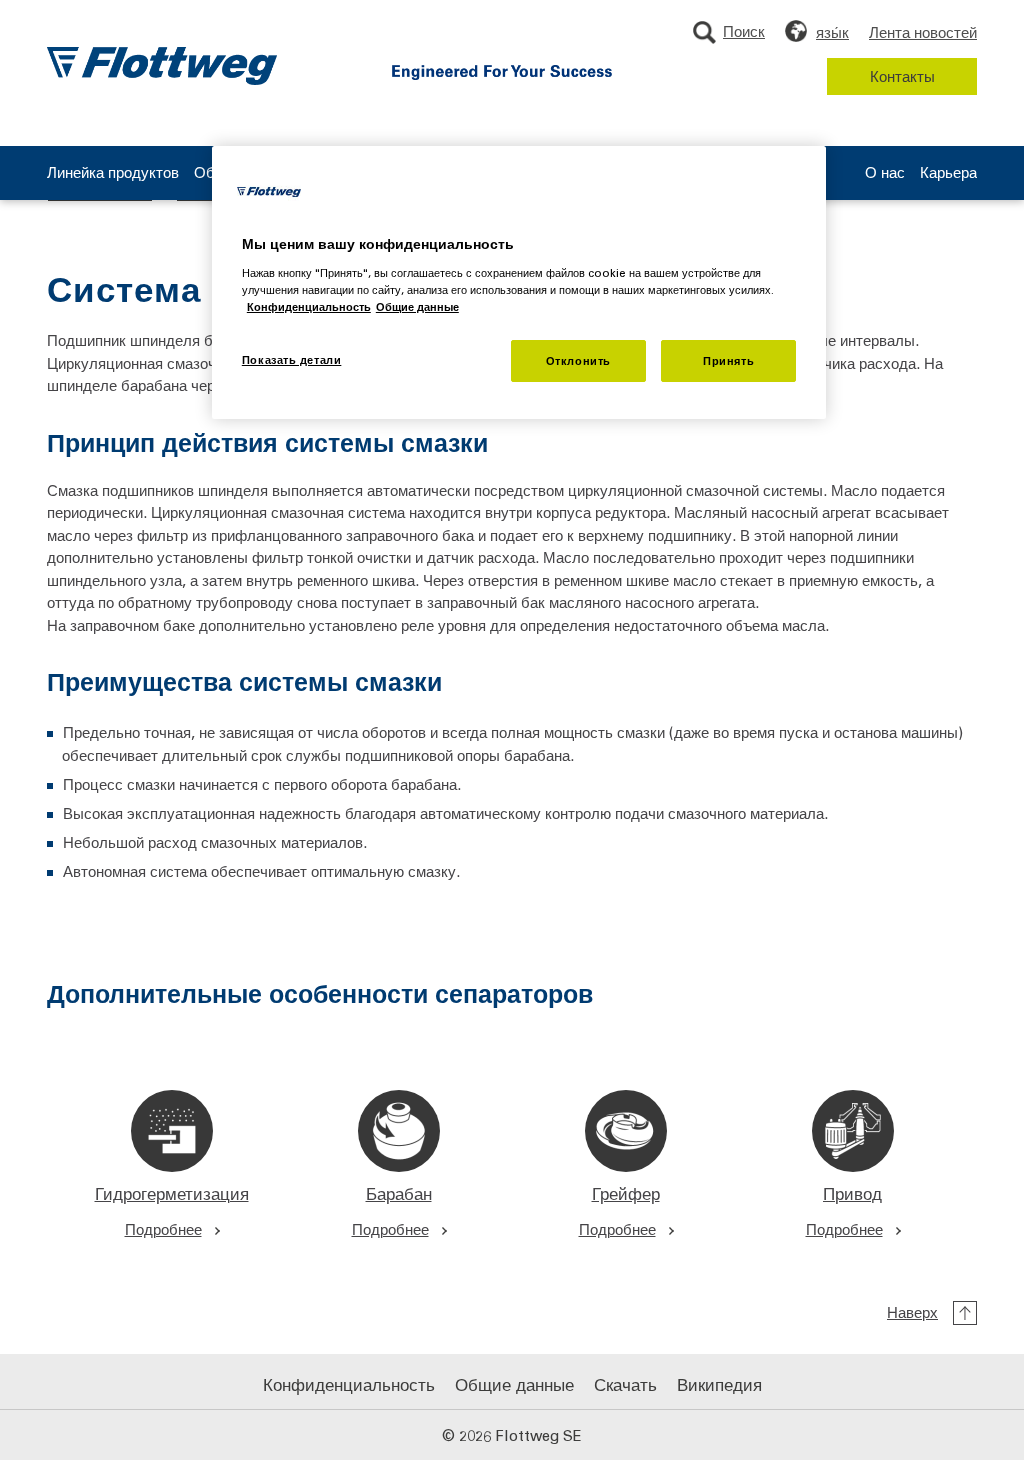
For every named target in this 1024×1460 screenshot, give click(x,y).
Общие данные (514, 1384)
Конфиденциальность (349, 1384)
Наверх (912, 1312)
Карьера (948, 173)
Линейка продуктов (113, 173)
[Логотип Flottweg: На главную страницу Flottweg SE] (162, 66)
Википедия (719, 1384)
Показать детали (292, 359)
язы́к (832, 32)
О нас (885, 173)
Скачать (625, 1384)
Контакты (902, 76)
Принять (728, 360)
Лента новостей (923, 32)
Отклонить (578, 360)
